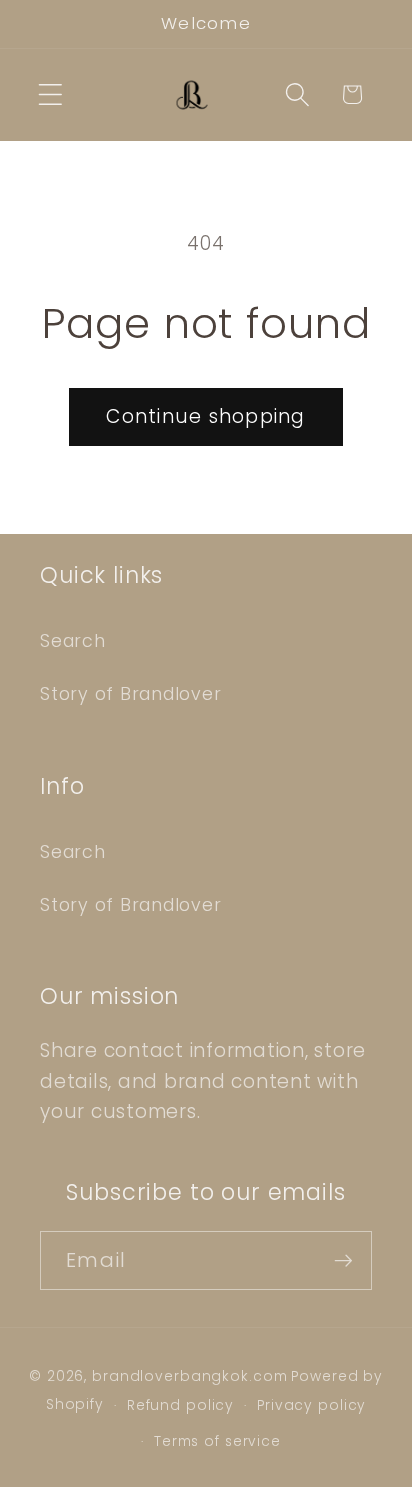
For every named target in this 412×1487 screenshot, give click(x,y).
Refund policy (180, 1405)
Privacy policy (311, 1405)
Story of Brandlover (130, 694)
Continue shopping (205, 416)
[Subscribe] (343, 1260)
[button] (50, 94)
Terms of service (217, 1441)
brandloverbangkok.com (189, 1376)
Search (73, 641)
